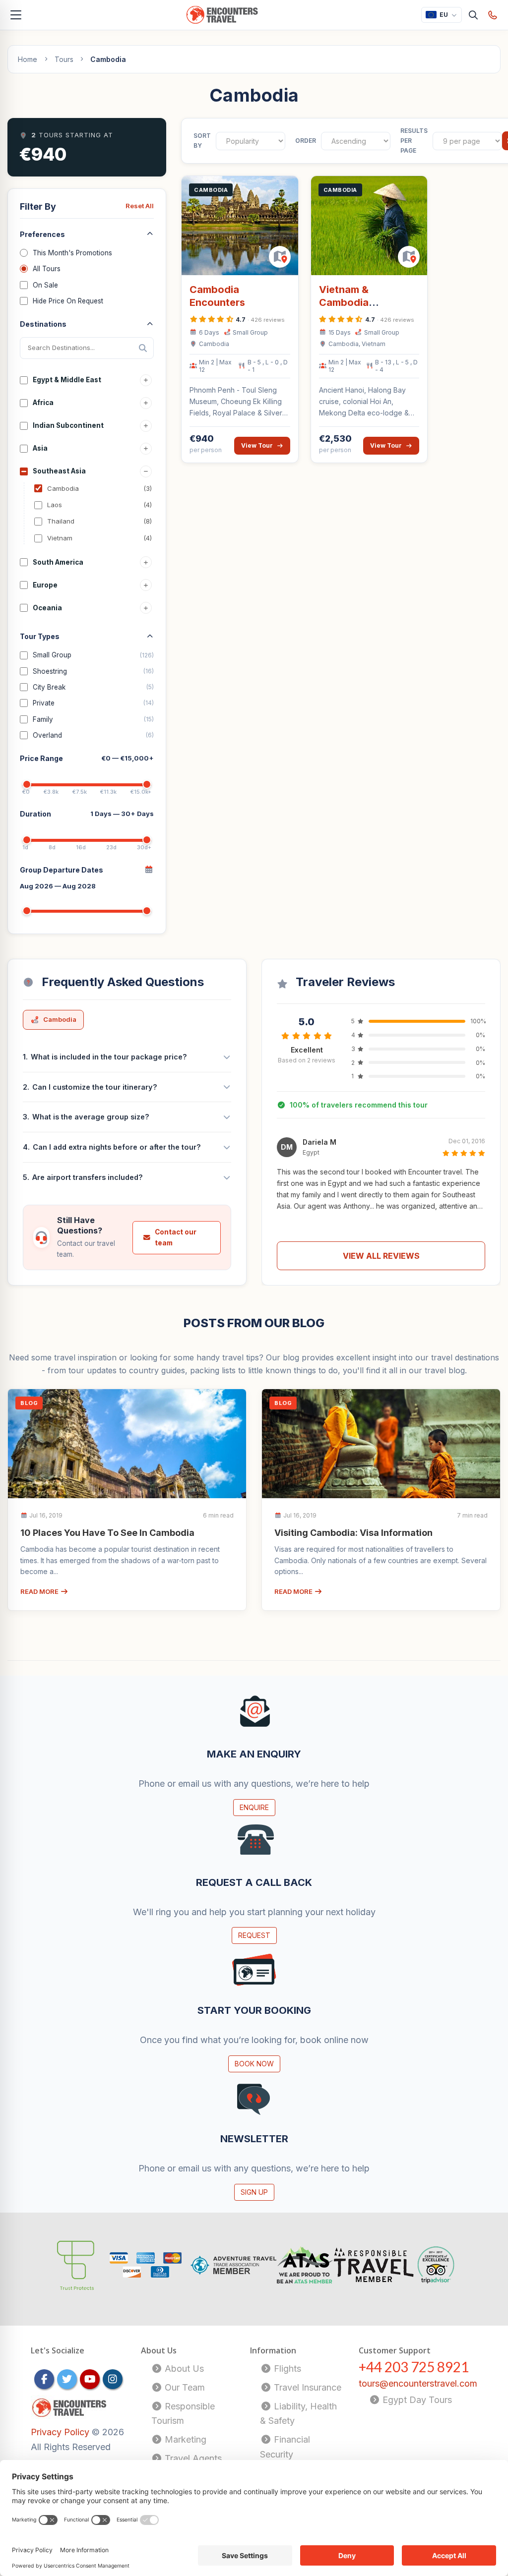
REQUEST (254, 1935)
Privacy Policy (61, 2432)
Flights (286, 2369)
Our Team (184, 2387)
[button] (381, 1176)
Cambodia (60, 1019)
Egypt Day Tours (416, 2400)
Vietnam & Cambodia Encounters (347, 302)
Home (28, 59)
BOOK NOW (254, 2064)
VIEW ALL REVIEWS (381, 1256)
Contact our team (176, 1237)
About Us (183, 2369)
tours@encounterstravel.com (418, 2383)
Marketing (184, 2439)
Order (306, 141)
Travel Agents (192, 2458)
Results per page (414, 141)
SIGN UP (254, 2192)
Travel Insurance (306, 2387)
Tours (64, 59)
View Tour (257, 445)
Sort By (202, 141)
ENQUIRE (254, 1807)
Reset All (140, 206)
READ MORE (40, 1591)
